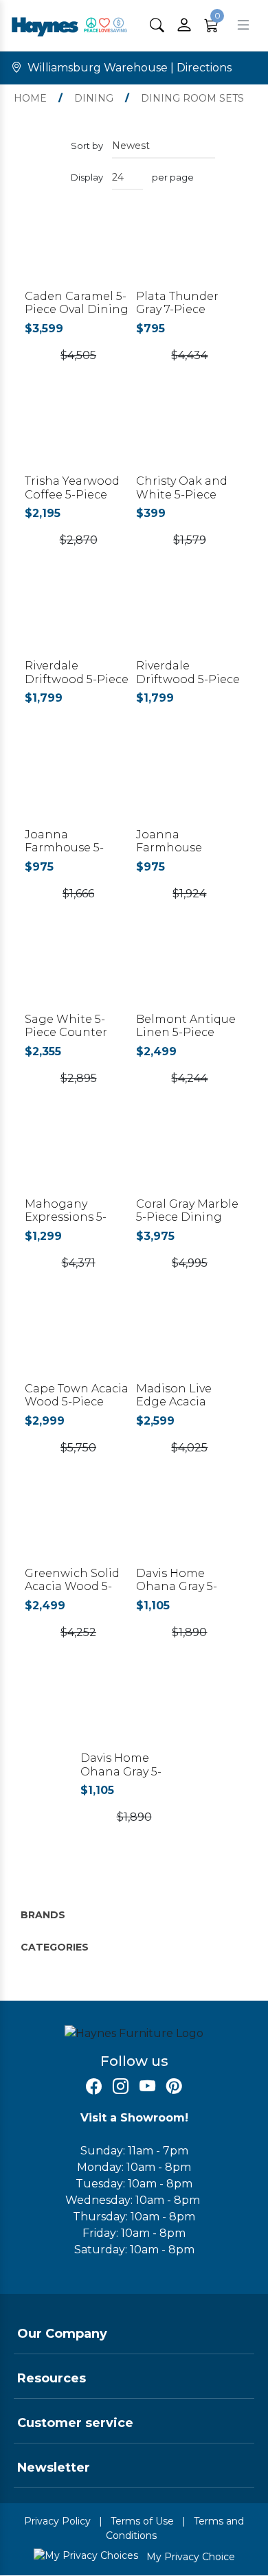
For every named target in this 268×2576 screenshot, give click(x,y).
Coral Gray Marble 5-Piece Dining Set (187, 1217)
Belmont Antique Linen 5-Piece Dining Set (186, 1032)
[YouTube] (147, 2087)
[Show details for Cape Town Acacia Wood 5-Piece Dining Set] (78, 1345)
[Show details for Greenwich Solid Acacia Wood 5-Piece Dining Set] (78, 1529)
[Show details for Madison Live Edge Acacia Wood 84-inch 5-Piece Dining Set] (190, 1345)
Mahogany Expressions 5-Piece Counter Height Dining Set (78, 1224)
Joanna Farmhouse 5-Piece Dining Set (73, 848)
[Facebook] (94, 2087)
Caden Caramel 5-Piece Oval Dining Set (77, 309)
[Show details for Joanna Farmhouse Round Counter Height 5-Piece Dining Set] (190, 790)
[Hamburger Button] (243, 25)
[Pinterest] (174, 2087)
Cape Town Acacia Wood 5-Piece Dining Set (77, 1402)
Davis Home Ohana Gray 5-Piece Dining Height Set (121, 1778)
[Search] (157, 25)
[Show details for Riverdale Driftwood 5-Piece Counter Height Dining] (78, 622)
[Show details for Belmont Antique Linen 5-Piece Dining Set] (190, 975)
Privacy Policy (57, 2521)
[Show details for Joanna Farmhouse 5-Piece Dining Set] (78, 790)
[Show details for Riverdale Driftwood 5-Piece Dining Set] (190, 622)
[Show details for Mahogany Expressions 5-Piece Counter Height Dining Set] (78, 1160)
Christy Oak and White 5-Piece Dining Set (182, 494)
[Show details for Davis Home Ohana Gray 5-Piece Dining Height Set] (134, 1714)
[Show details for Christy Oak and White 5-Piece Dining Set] (190, 437)
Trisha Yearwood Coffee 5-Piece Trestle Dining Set (77, 494)
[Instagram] (121, 2087)
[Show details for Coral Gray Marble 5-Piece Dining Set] (190, 1160)
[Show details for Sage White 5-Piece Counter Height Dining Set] (78, 975)
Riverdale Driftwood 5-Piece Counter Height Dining (77, 686)
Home (30, 98)
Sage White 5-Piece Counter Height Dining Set (78, 1032)
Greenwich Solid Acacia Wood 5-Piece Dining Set (73, 1586)
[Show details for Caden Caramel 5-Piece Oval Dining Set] (78, 252)
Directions (204, 68)
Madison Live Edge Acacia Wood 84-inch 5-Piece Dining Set (185, 1408)
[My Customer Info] (184, 25)
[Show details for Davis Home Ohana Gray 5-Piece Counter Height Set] (190, 1529)
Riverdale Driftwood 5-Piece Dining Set (188, 679)
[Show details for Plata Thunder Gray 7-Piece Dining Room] (190, 252)
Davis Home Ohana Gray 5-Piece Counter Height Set (177, 1593)
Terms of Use (142, 2521)
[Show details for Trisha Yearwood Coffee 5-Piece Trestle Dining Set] (78, 437)
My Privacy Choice (189, 2557)
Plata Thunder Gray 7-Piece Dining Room (177, 309)
